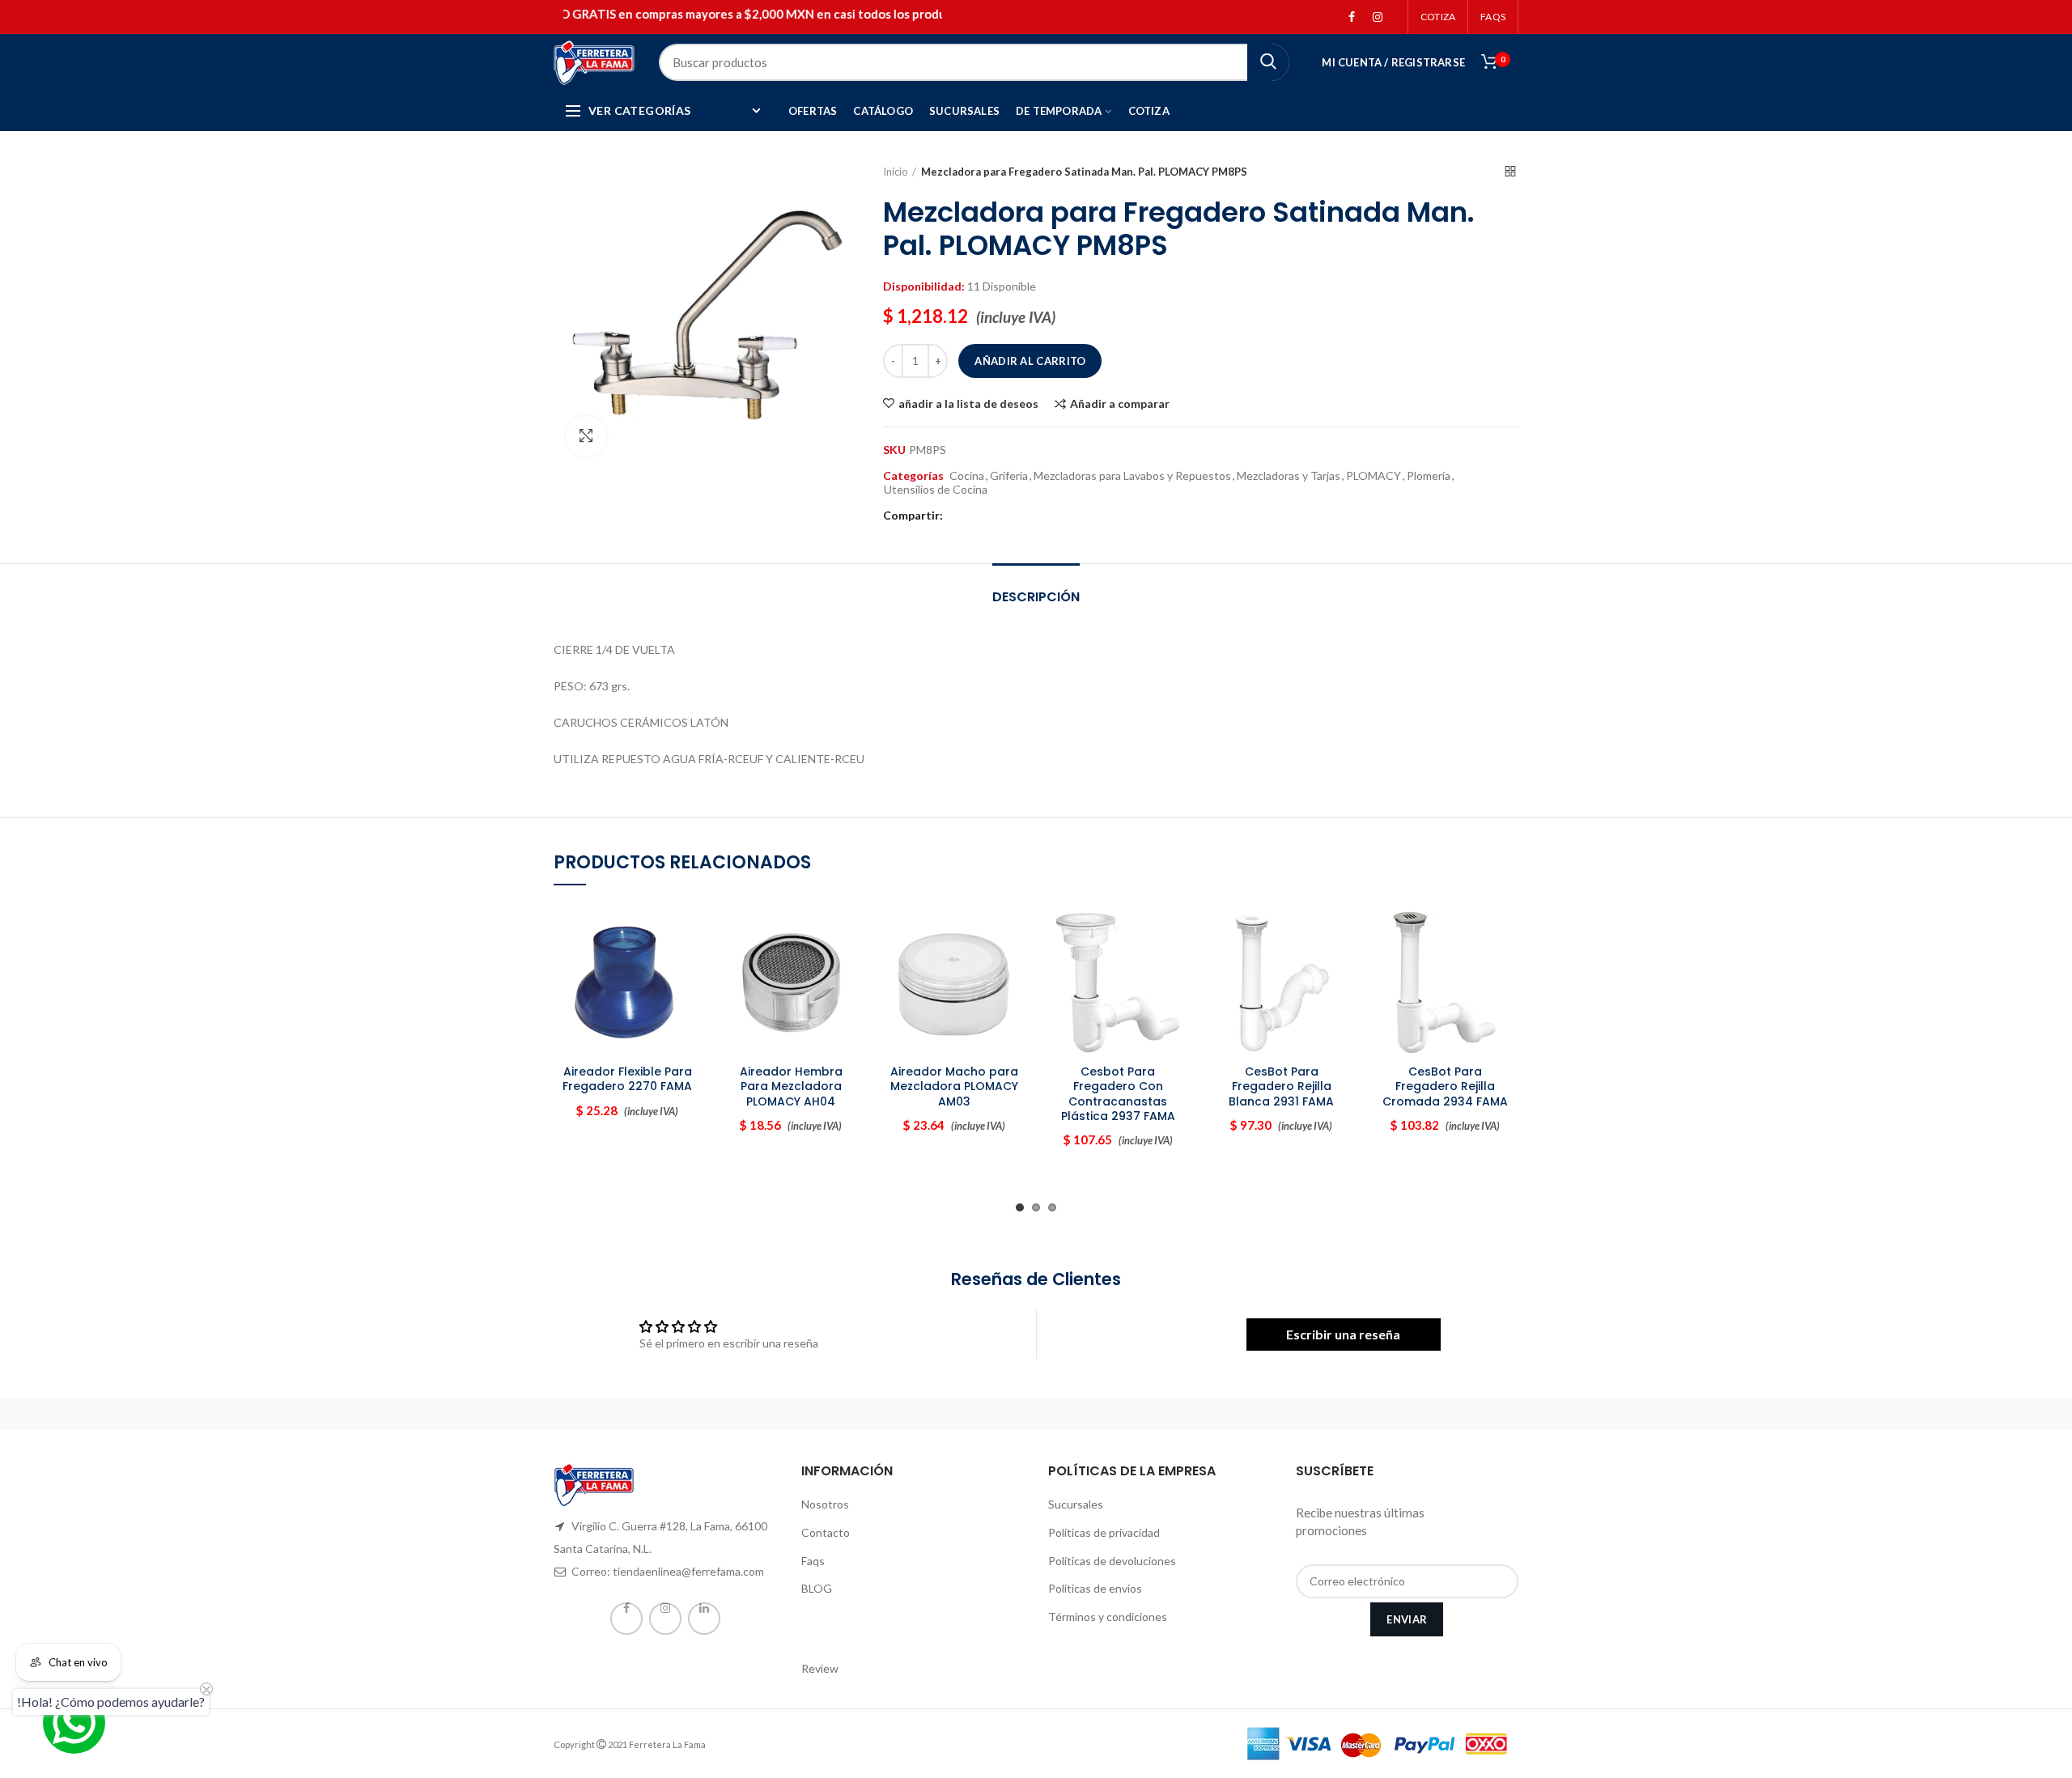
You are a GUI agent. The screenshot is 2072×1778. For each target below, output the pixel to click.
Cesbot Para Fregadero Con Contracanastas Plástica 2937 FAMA (1118, 1094)
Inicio (896, 172)
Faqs (813, 1561)
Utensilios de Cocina (936, 490)
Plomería (1429, 476)
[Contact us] (74, 1723)
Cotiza (1438, 17)
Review (820, 1668)
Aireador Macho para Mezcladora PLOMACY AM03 (954, 1086)
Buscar (1268, 62)
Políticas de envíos (1095, 1588)
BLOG (817, 1588)
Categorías (913, 476)
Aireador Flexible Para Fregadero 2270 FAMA (627, 1079)
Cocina (967, 476)
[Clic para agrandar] (586, 436)
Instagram (1378, 17)
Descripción (1036, 597)
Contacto (826, 1532)
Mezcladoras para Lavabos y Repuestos (1132, 476)
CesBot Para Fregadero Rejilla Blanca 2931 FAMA (1281, 1086)
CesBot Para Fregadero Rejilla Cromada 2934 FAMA (1445, 1086)
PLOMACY (1374, 476)
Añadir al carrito (1030, 361)
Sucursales (1076, 1504)
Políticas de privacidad (1104, 1532)
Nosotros (825, 1504)
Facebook (1352, 17)
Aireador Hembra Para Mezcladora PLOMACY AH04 (791, 1086)
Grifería (1009, 476)
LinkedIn (704, 1619)
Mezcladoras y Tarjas (1289, 476)
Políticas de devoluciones (1112, 1561)
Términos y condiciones (1108, 1617)
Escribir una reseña (1343, 1334)
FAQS (1493, 17)
